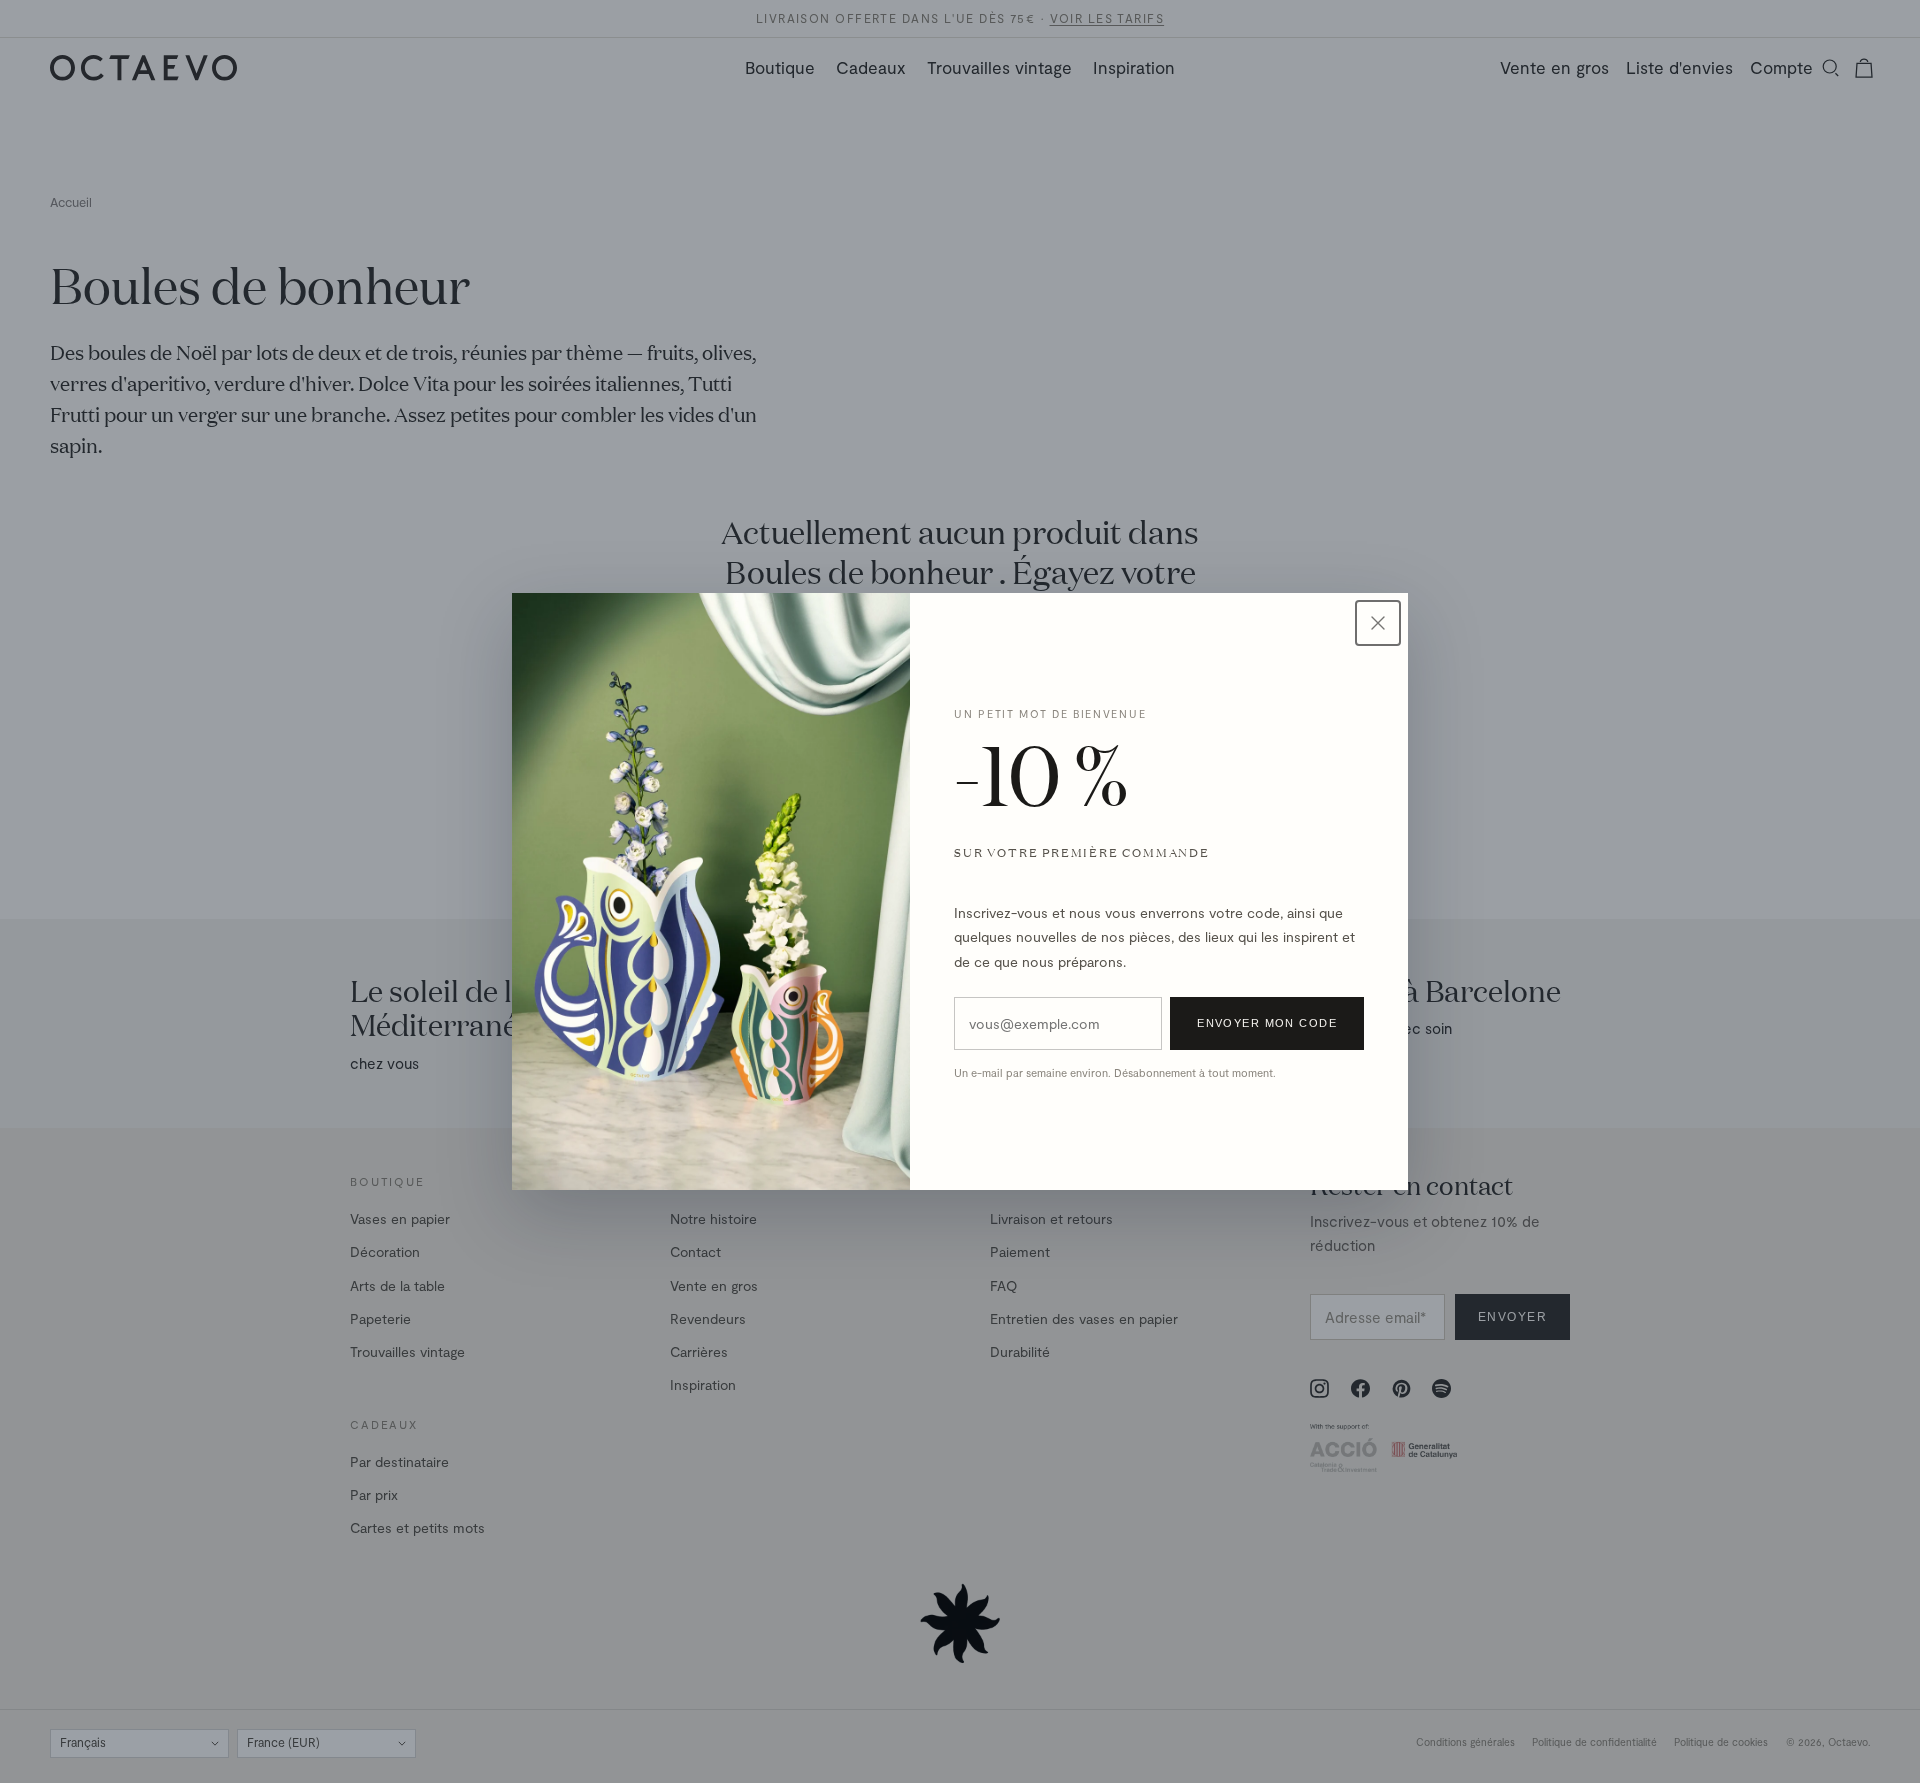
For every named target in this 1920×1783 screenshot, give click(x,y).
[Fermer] (1378, 623)
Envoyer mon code (1267, 1023)
